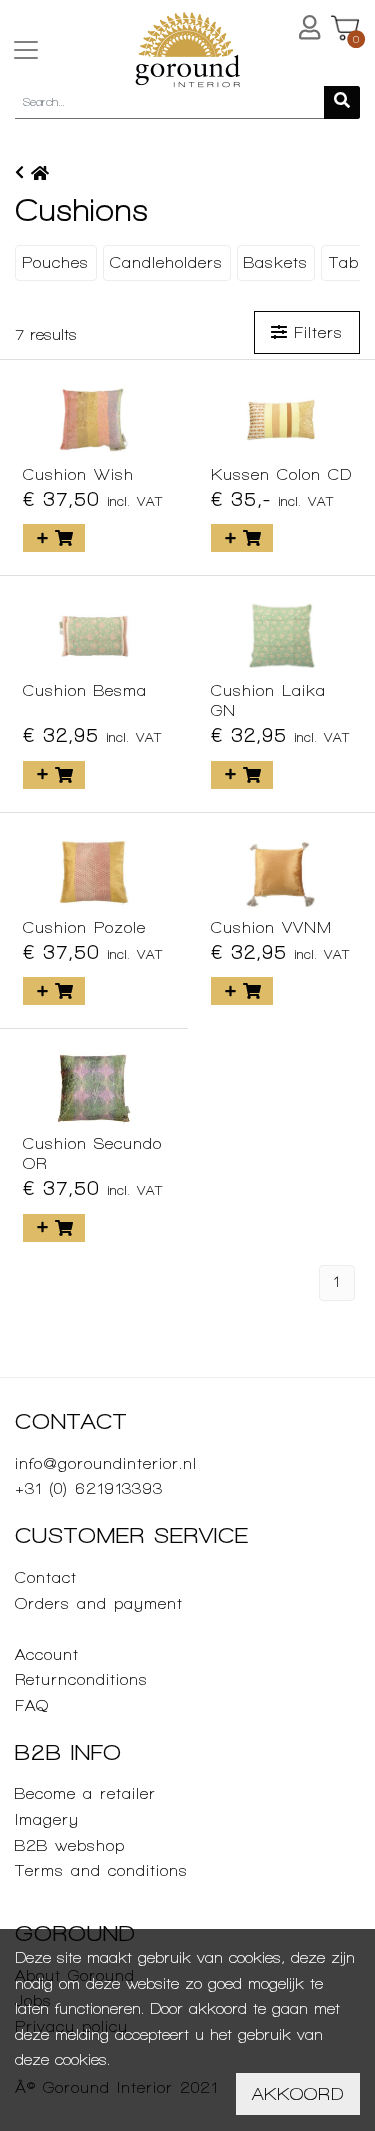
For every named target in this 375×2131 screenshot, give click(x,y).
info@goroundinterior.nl (106, 1463)
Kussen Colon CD (281, 474)
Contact (46, 1577)
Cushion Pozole (84, 927)
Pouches (55, 262)
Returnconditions (81, 1679)
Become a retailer (85, 1793)
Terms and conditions (101, 1870)
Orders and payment (99, 1603)
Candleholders (166, 262)
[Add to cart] (54, 538)
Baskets (276, 262)
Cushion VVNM (271, 927)
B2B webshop (70, 1845)
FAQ (32, 1705)
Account (47, 1654)
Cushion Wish (78, 474)
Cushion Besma (85, 690)
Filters (315, 332)
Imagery (47, 1819)
